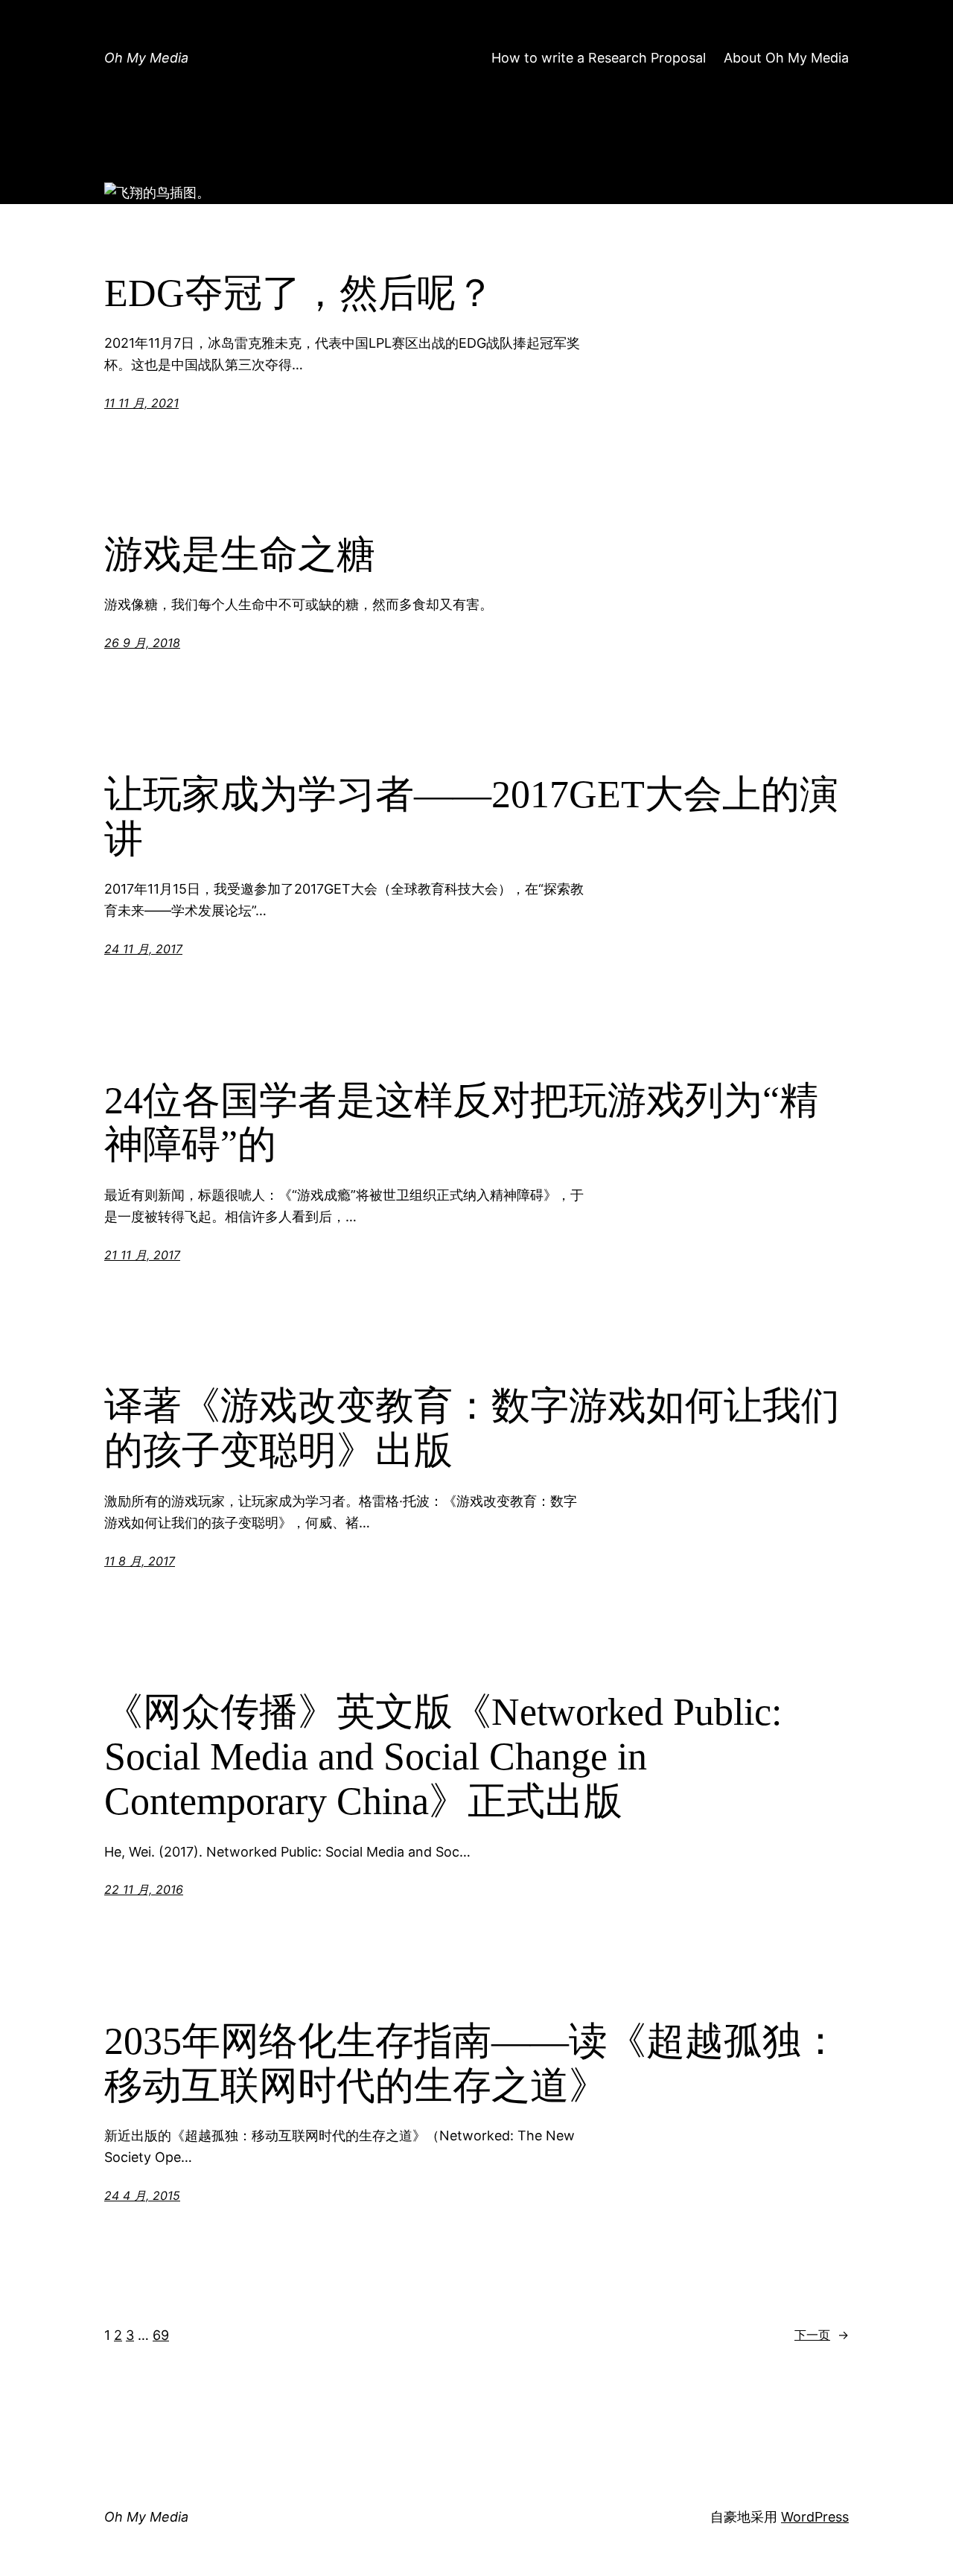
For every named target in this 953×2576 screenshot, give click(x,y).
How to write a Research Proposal (599, 58)
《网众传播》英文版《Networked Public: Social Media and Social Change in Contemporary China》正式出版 (443, 1756)
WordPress (815, 2517)
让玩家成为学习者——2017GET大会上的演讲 (471, 817)
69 (161, 2335)
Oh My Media (146, 58)
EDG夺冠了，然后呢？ (299, 293)
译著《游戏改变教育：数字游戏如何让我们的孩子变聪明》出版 (472, 1428)
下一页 (822, 2335)
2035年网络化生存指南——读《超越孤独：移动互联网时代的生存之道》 (472, 2063)
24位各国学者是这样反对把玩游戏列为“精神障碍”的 (461, 1123)
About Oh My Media (786, 58)
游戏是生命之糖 (240, 554)
